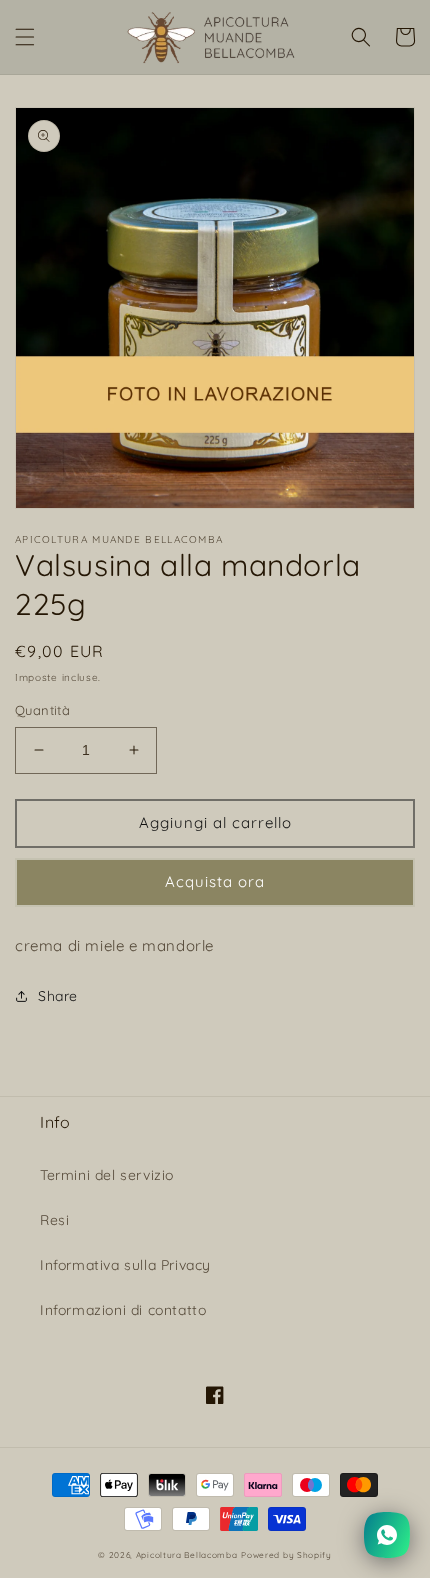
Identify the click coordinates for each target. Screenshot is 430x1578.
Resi (54, 1220)
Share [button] (58, 996)
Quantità (42, 710)
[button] (25, 37)
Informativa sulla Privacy (125, 1265)
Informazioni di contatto (123, 1310)
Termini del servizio (107, 1175)
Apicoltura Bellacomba (187, 1555)
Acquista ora (215, 881)
